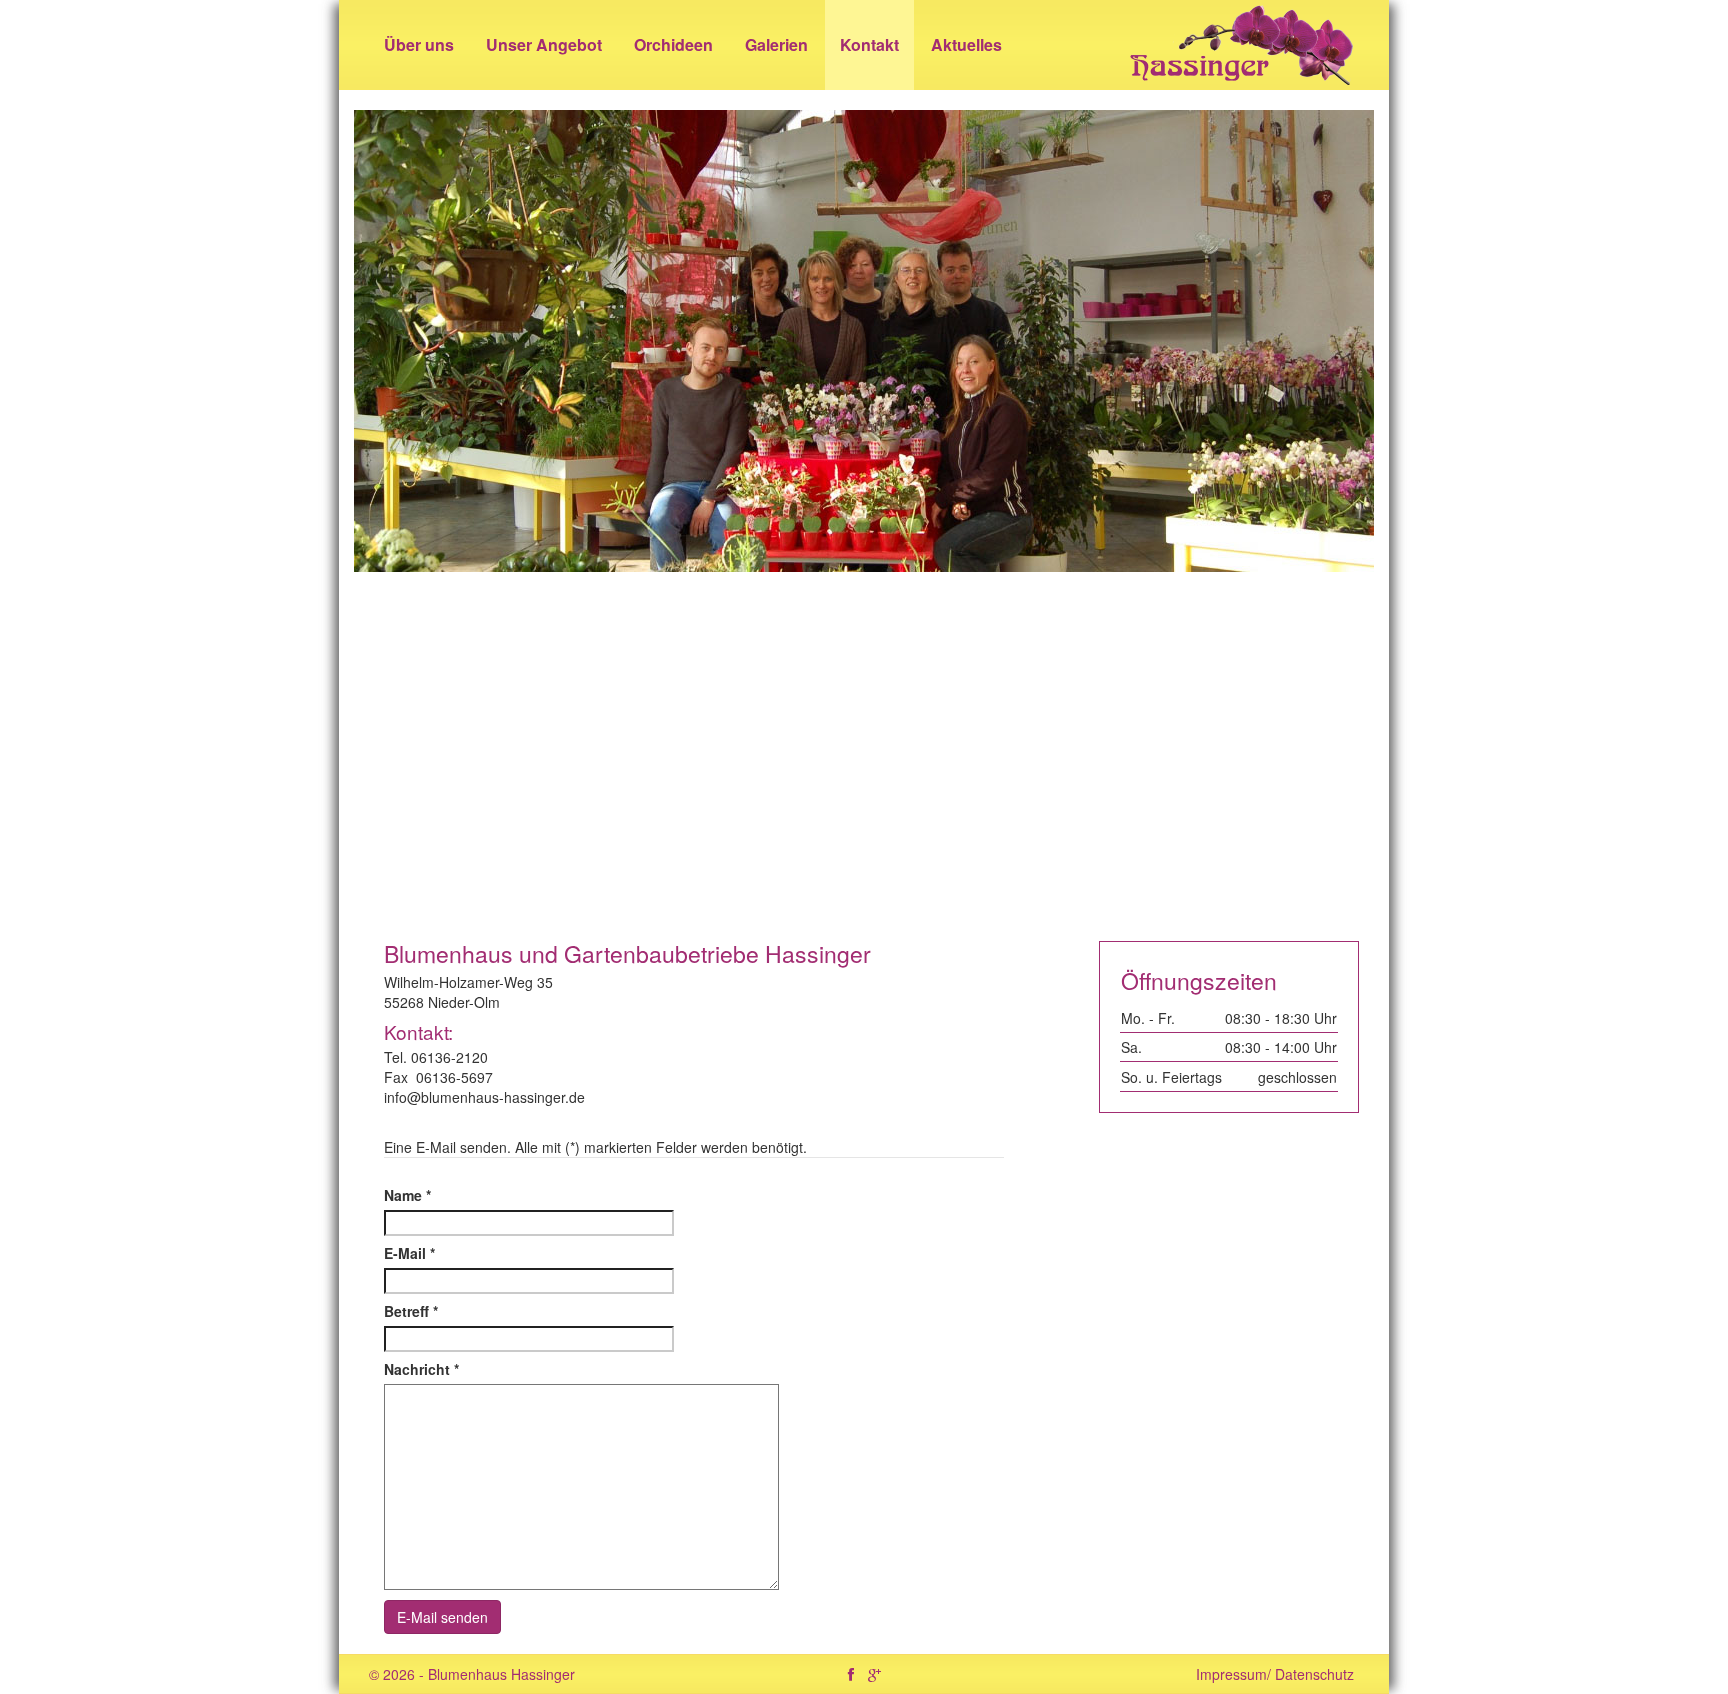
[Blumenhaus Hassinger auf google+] (874, 1674)
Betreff (411, 1311)
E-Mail (409, 1253)
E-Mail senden (442, 1617)
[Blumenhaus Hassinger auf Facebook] (851, 1674)
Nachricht (421, 1369)
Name (407, 1195)
